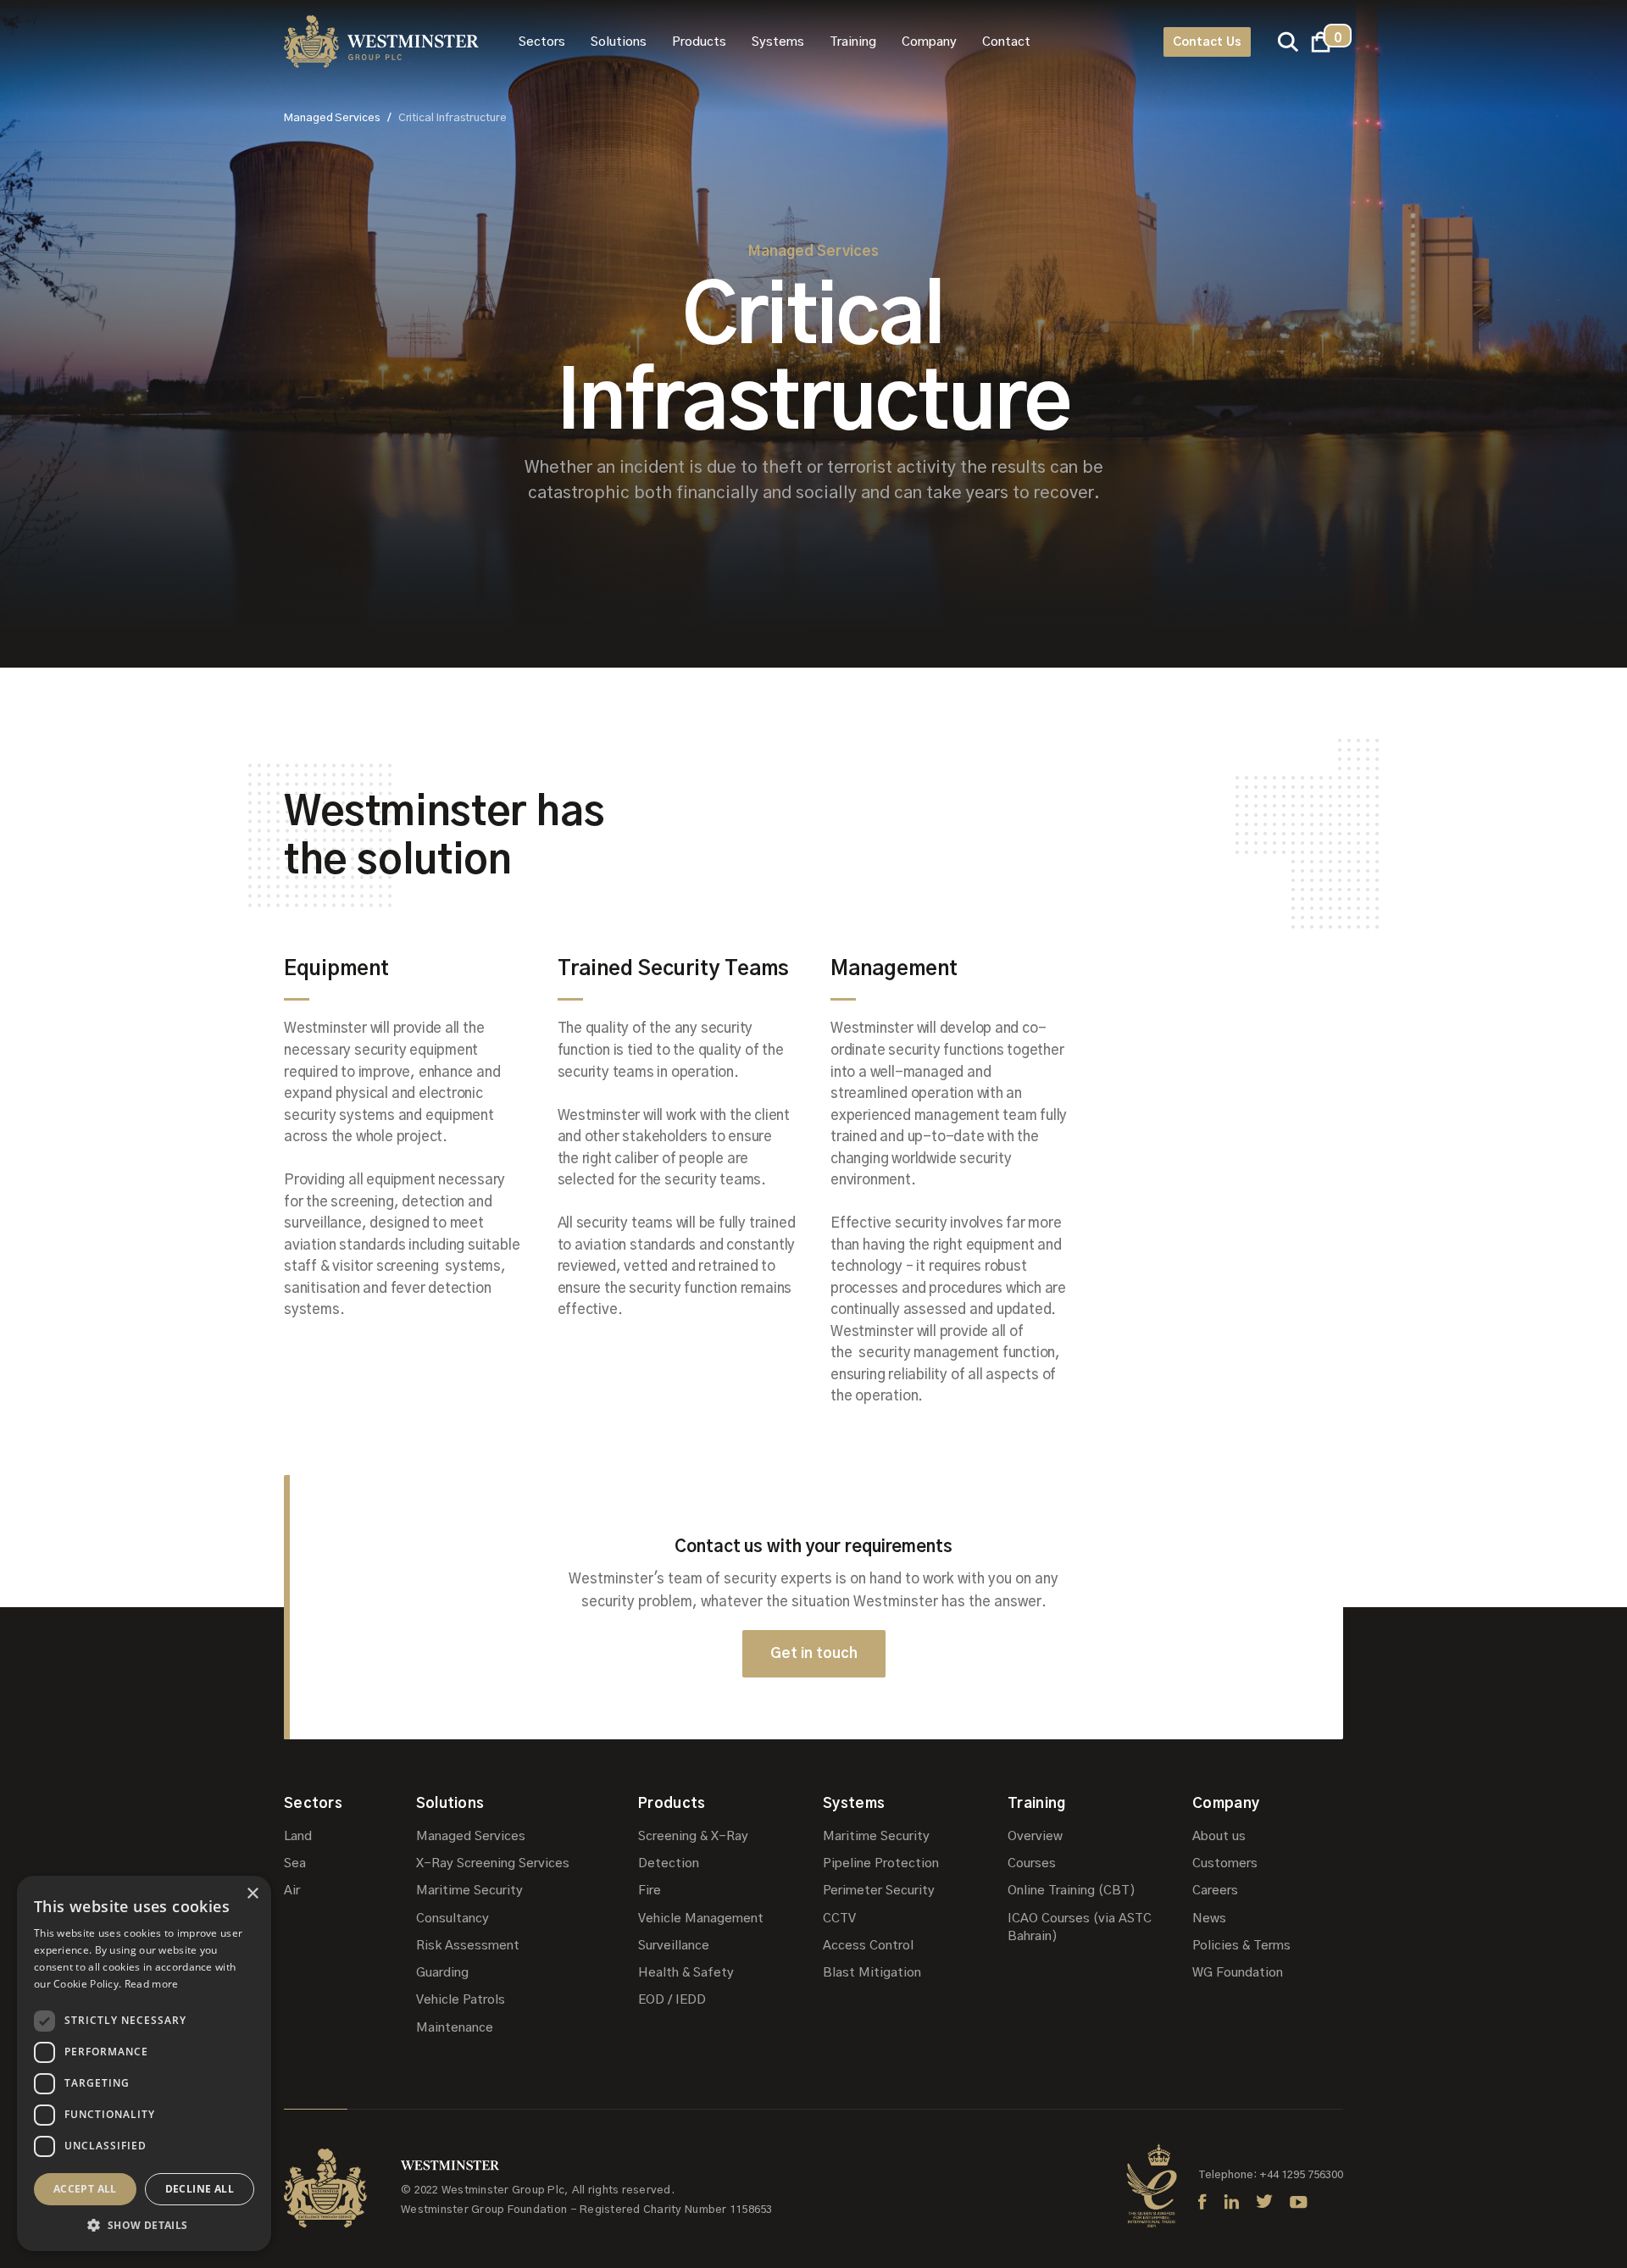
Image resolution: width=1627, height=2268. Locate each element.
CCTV (839, 1919)
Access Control (868, 1946)
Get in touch (814, 1653)
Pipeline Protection (881, 1863)
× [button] (252, 1894)
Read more (152, 1984)
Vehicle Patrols (461, 2000)
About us (1219, 1836)
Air (292, 1891)
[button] (542, 42)
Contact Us (1207, 42)
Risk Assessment (468, 1946)
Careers (1215, 1891)
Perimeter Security (879, 1891)
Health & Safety (686, 1973)
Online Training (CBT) (1072, 1891)
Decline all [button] (200, 2189)
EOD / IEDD (672, 2000)
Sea (295, 1863)
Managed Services (471, 1836)
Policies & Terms (1241, 1946)
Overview (1035, 1836)
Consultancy (453, 1919)
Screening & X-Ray (693, 1836)
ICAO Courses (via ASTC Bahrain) (1080, 1927)
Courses (1032, 1863)
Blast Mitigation (872, 1973)
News (1209, 1919)
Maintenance (455, 2028)
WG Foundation (1238, 1973)
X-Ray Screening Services (493, 1863)
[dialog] (144, 2063)
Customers (1225, 1863)
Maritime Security (469, 1891)
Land (298, 1836)
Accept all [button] (85, 2189)
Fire (650, 1891)
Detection (669, 1863)
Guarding (442, 1973)
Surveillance (674, 1946)
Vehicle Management (701, 1919)
